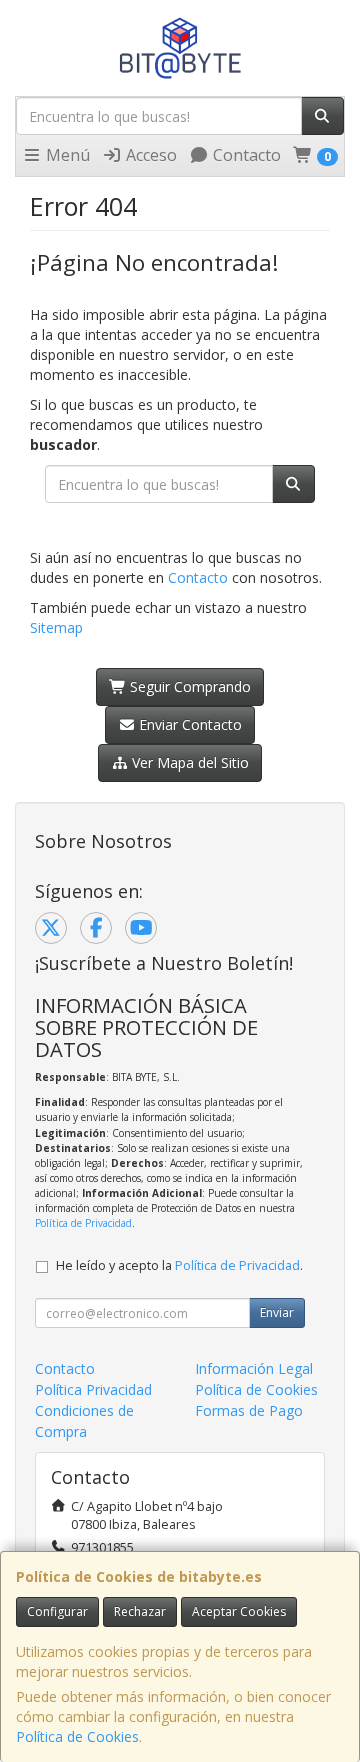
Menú (66, 155)
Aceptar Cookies (239, 1611)
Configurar (57, 1611)
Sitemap (56, 627)
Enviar (277, 1312)
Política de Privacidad (83, 1223)
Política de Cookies (77, 1736)
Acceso (149, 155)
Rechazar (140, 1611)
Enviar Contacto (188, 724)
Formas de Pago (249, 1410)
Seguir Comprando (188, 686)
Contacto (245, 155)
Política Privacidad (93, 1389)
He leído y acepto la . (179, 1265)
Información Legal (254, 1368)
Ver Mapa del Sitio (188, 762)
